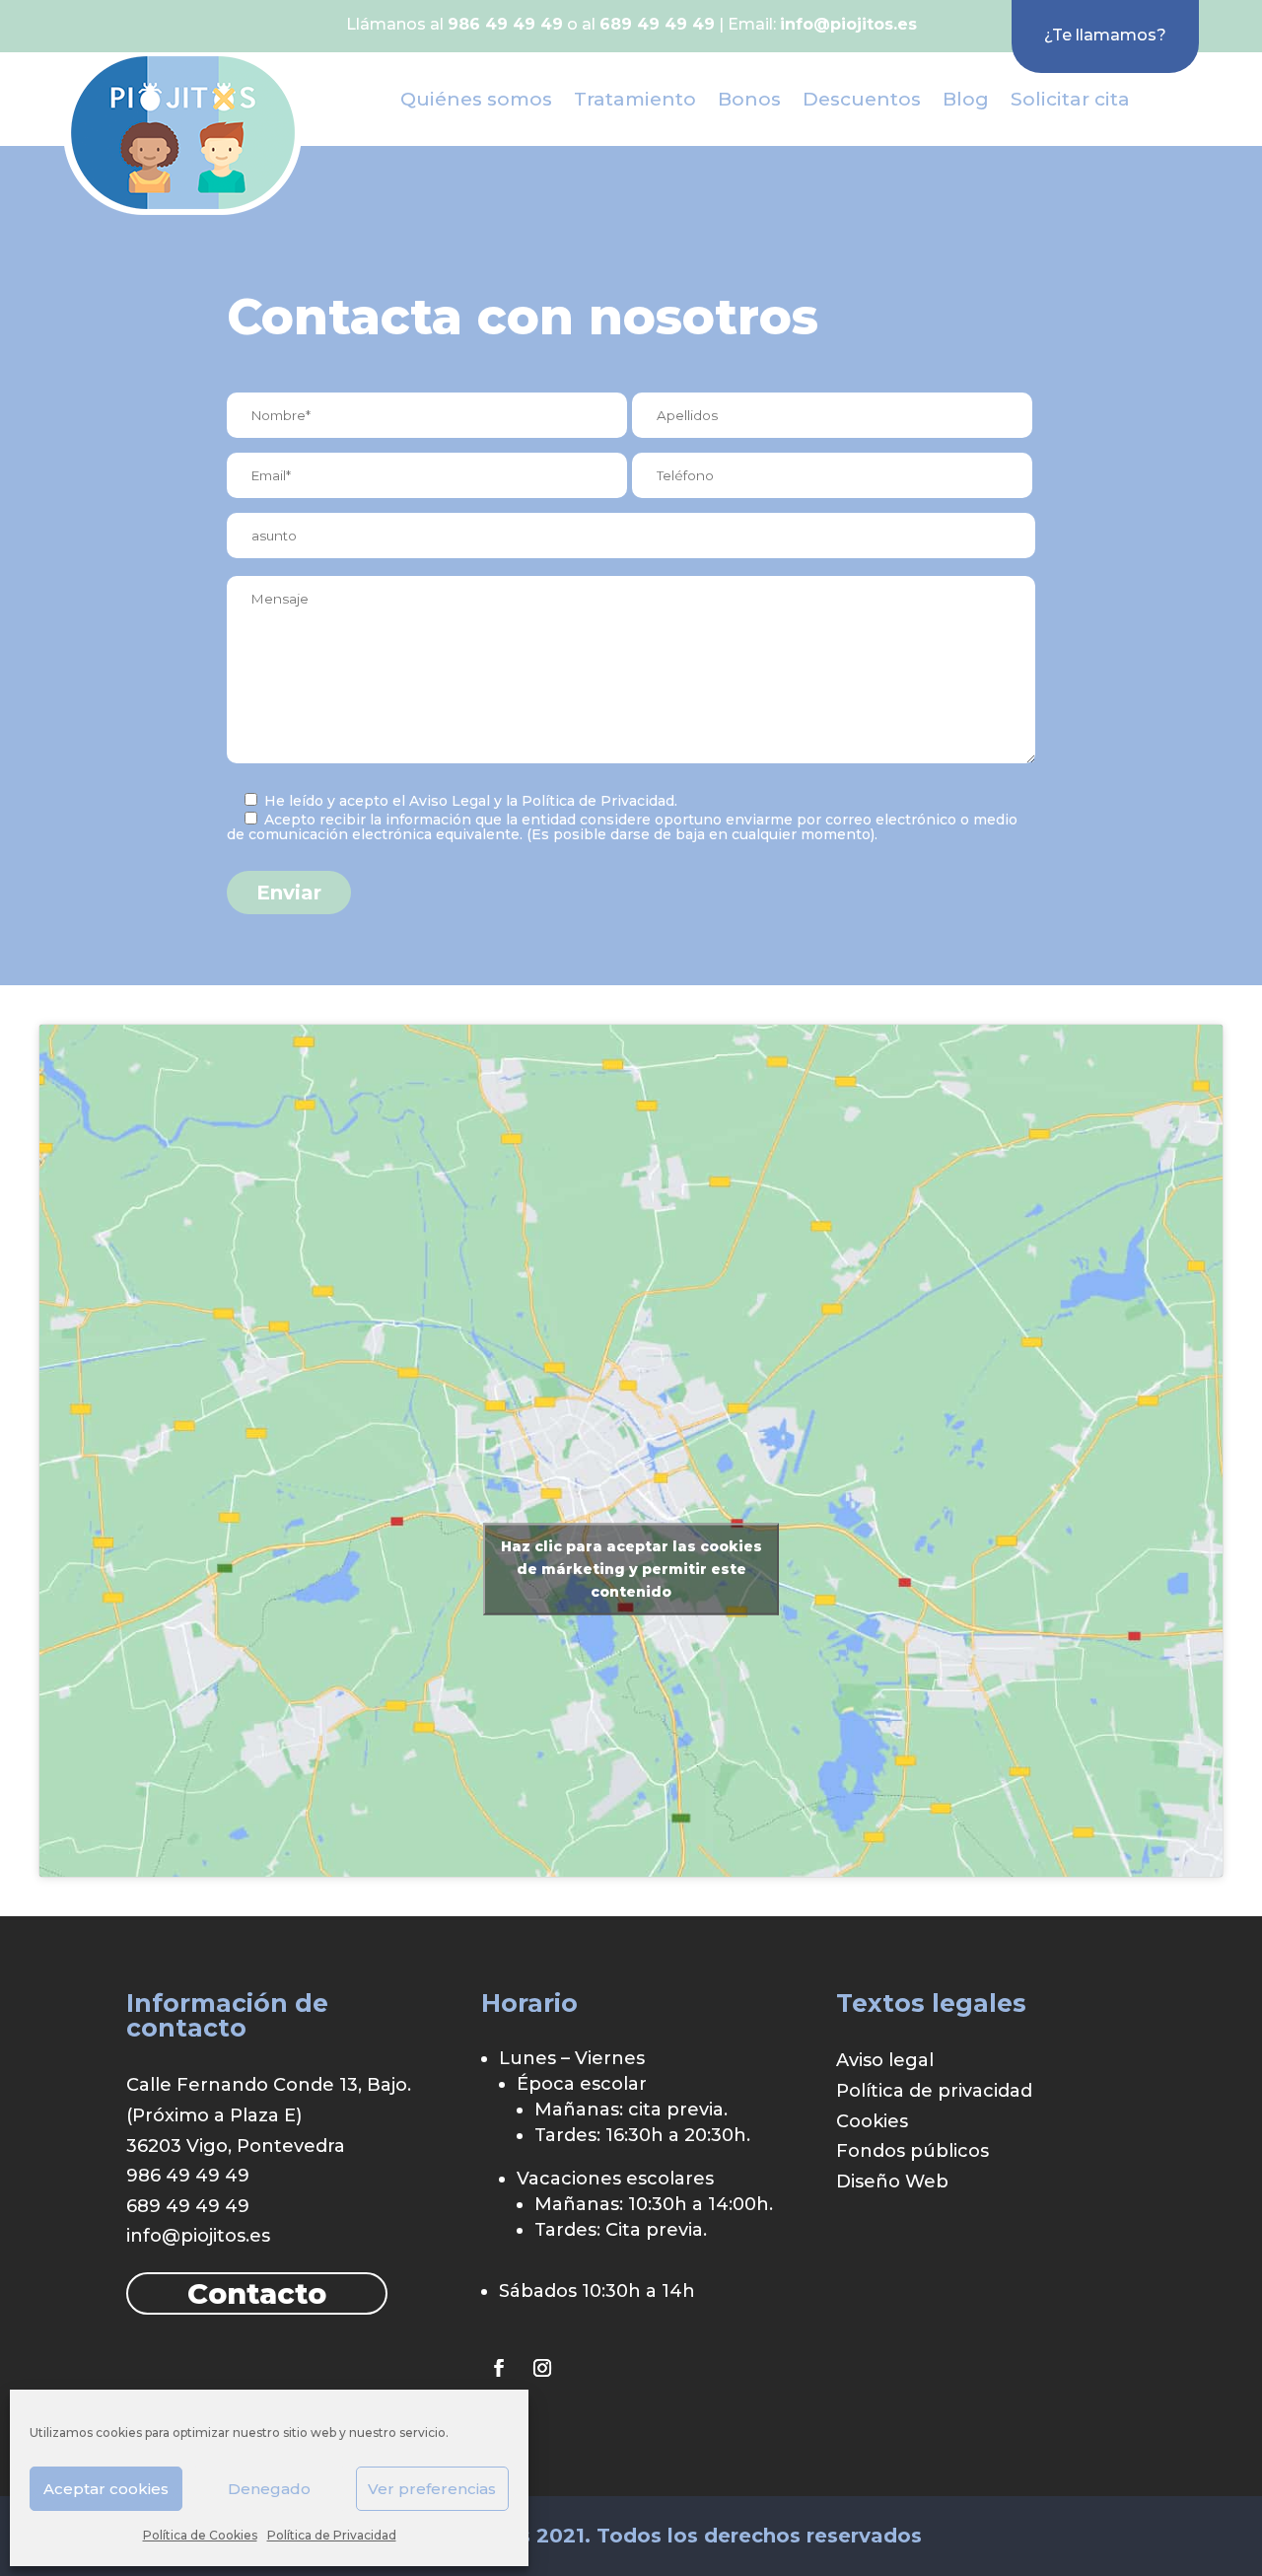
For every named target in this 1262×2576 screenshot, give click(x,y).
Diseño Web (892, 2182)
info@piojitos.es (848, 24)
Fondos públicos (912, 2151)
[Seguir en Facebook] (499, 2368)
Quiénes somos (476, 99)
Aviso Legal (450, 801)
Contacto (257, 2293)
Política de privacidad (934, 2091)
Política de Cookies (200, 2535)
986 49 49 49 (188, 2176)
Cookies (872, 2121)
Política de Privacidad (332, 2535)
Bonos (749, 99)
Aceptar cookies (106, 2489)
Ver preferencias (432, 2489)
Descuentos (862, 99)
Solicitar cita (1070, 99)
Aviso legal (885, 2060)
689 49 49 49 (188, 2206)
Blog (966, 99)
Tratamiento (635, 99)
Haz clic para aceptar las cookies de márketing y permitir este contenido (631, 1568)
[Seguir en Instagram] (542, 2368)
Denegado (269, 2489)
